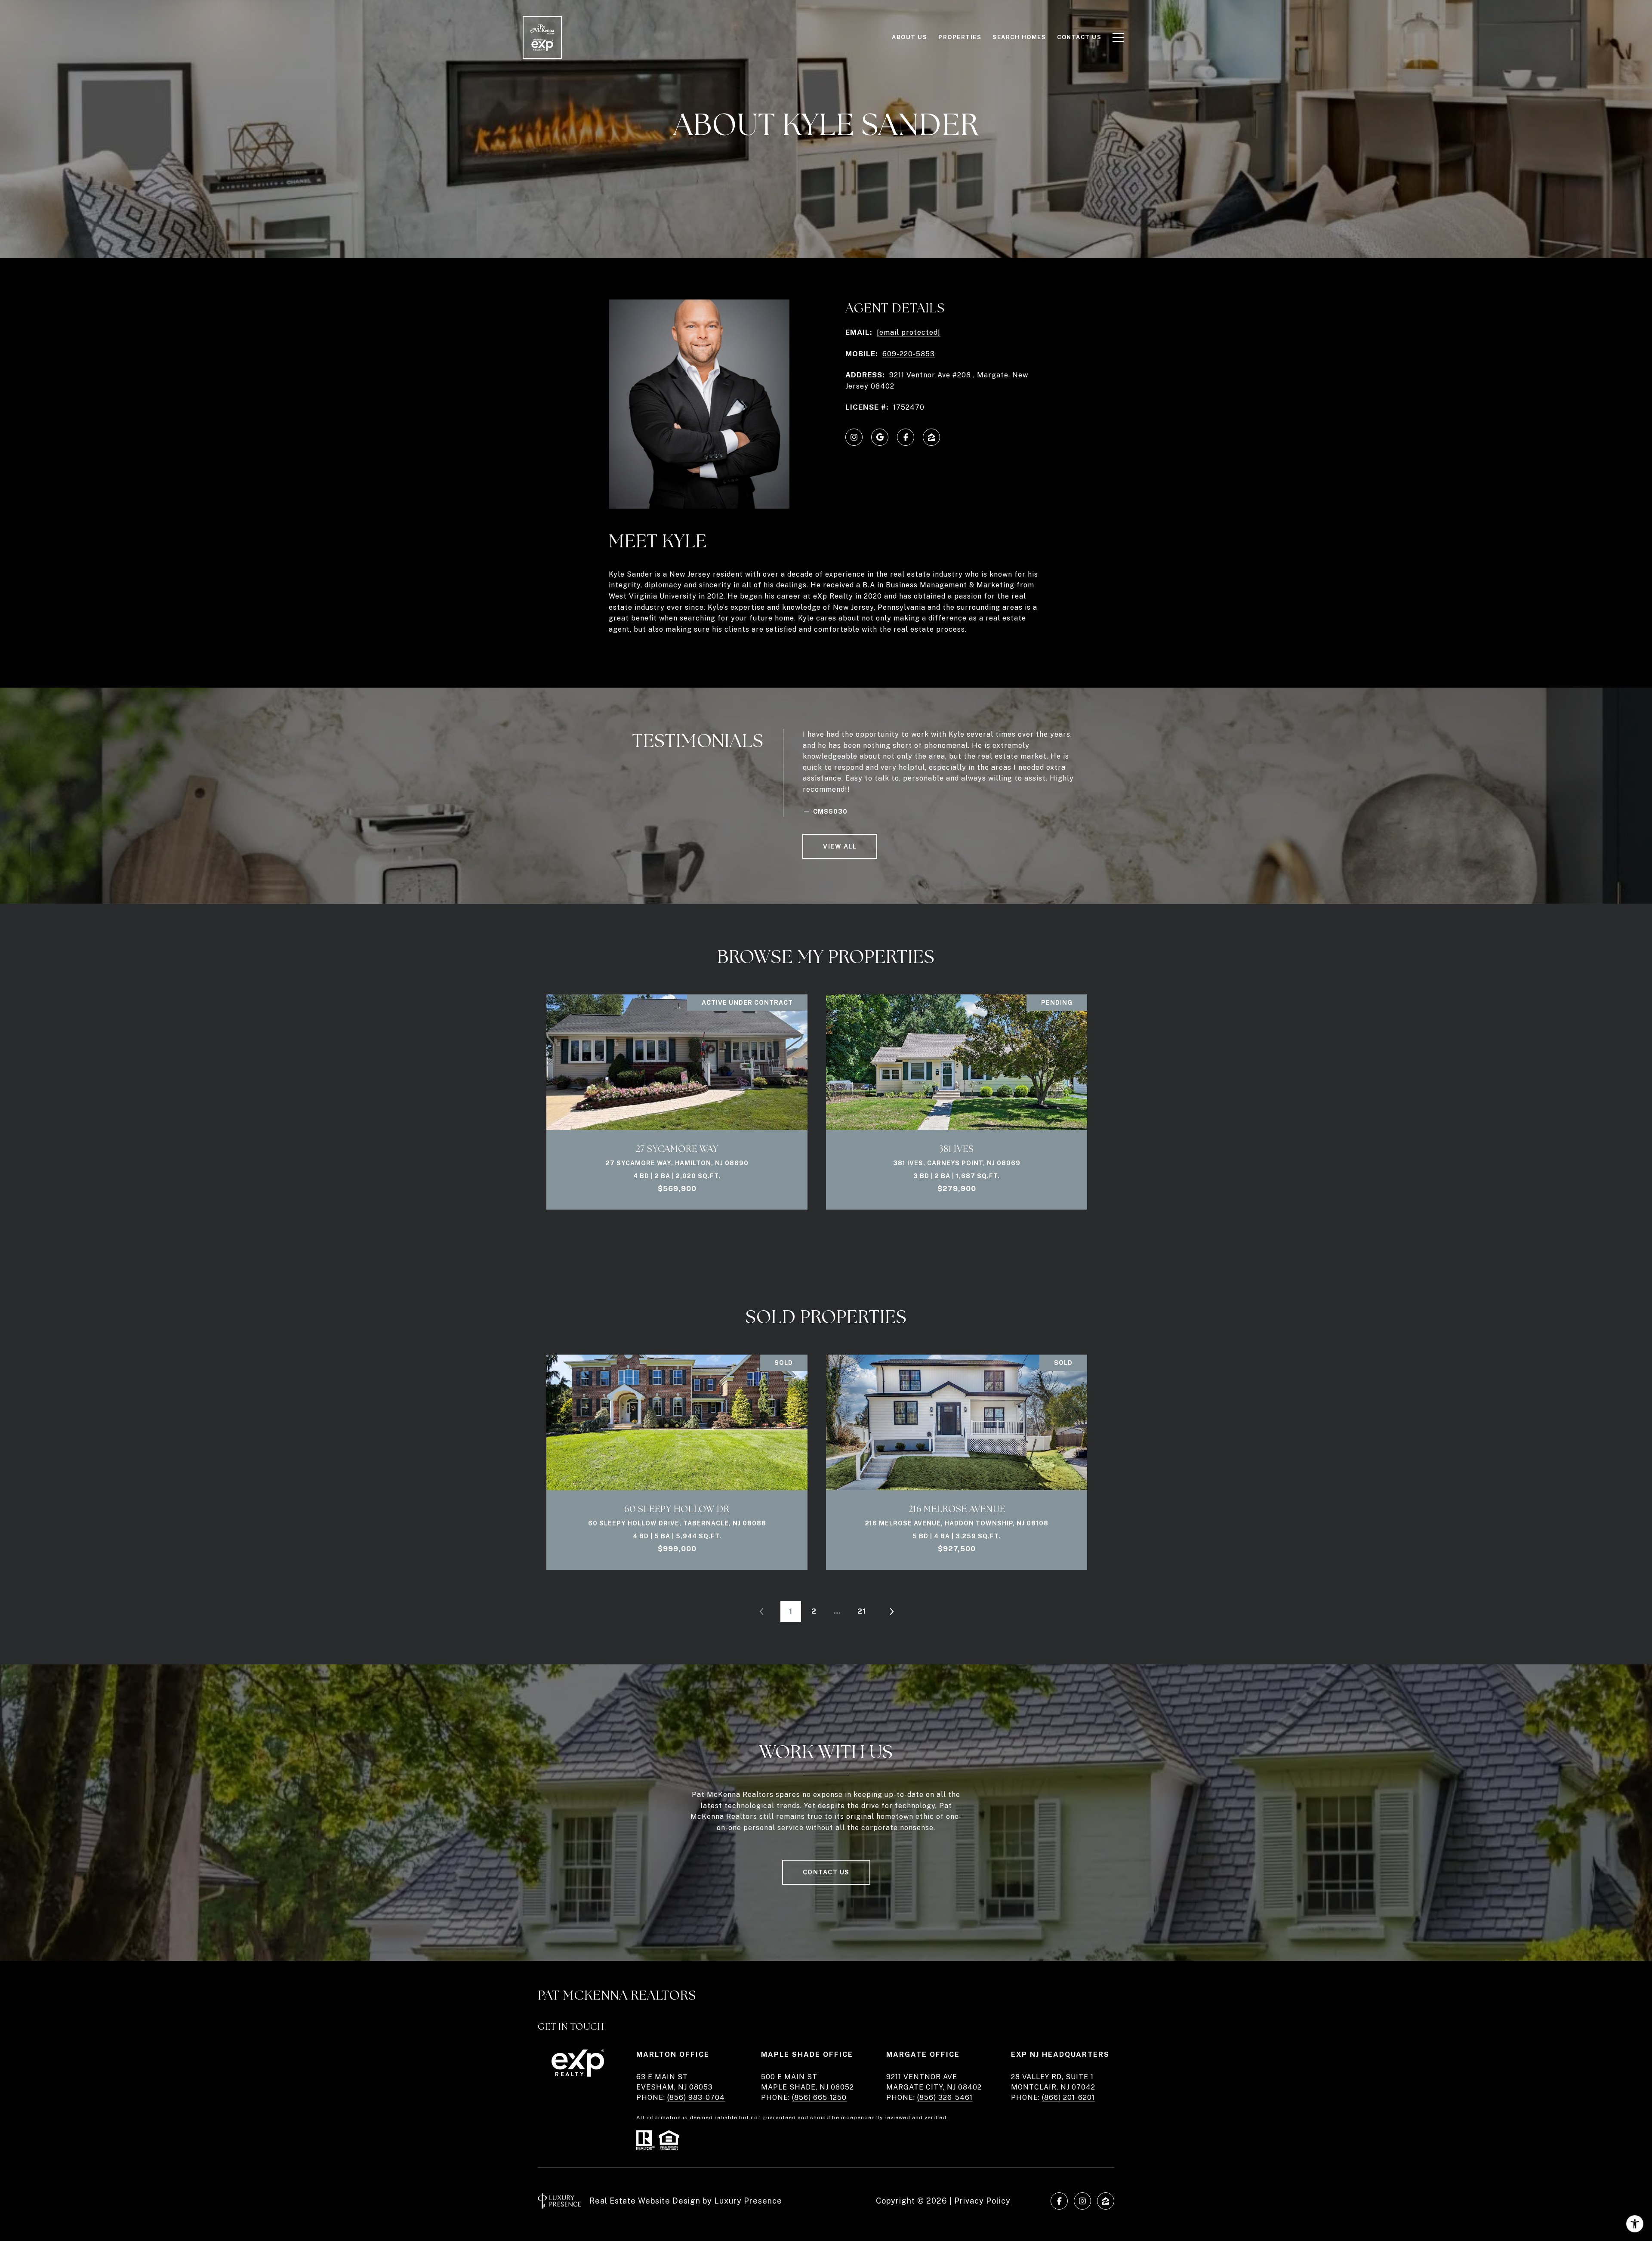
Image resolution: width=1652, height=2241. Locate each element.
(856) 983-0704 (696, 2097)
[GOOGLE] (880, 437)
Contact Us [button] (826, 1872)
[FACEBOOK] (906, 437)
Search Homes (1019, 37)
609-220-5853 (909, 354)
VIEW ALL (840, 846)
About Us (909, 37)
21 (862, 1611)
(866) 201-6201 (1068, 2097)
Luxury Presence (748, 2201)
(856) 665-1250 (819, 2097)
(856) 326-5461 (945, 2097)
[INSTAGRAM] (854, 437)
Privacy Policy (982, 2201)
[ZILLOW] (931, 437)
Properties (960, 37)
